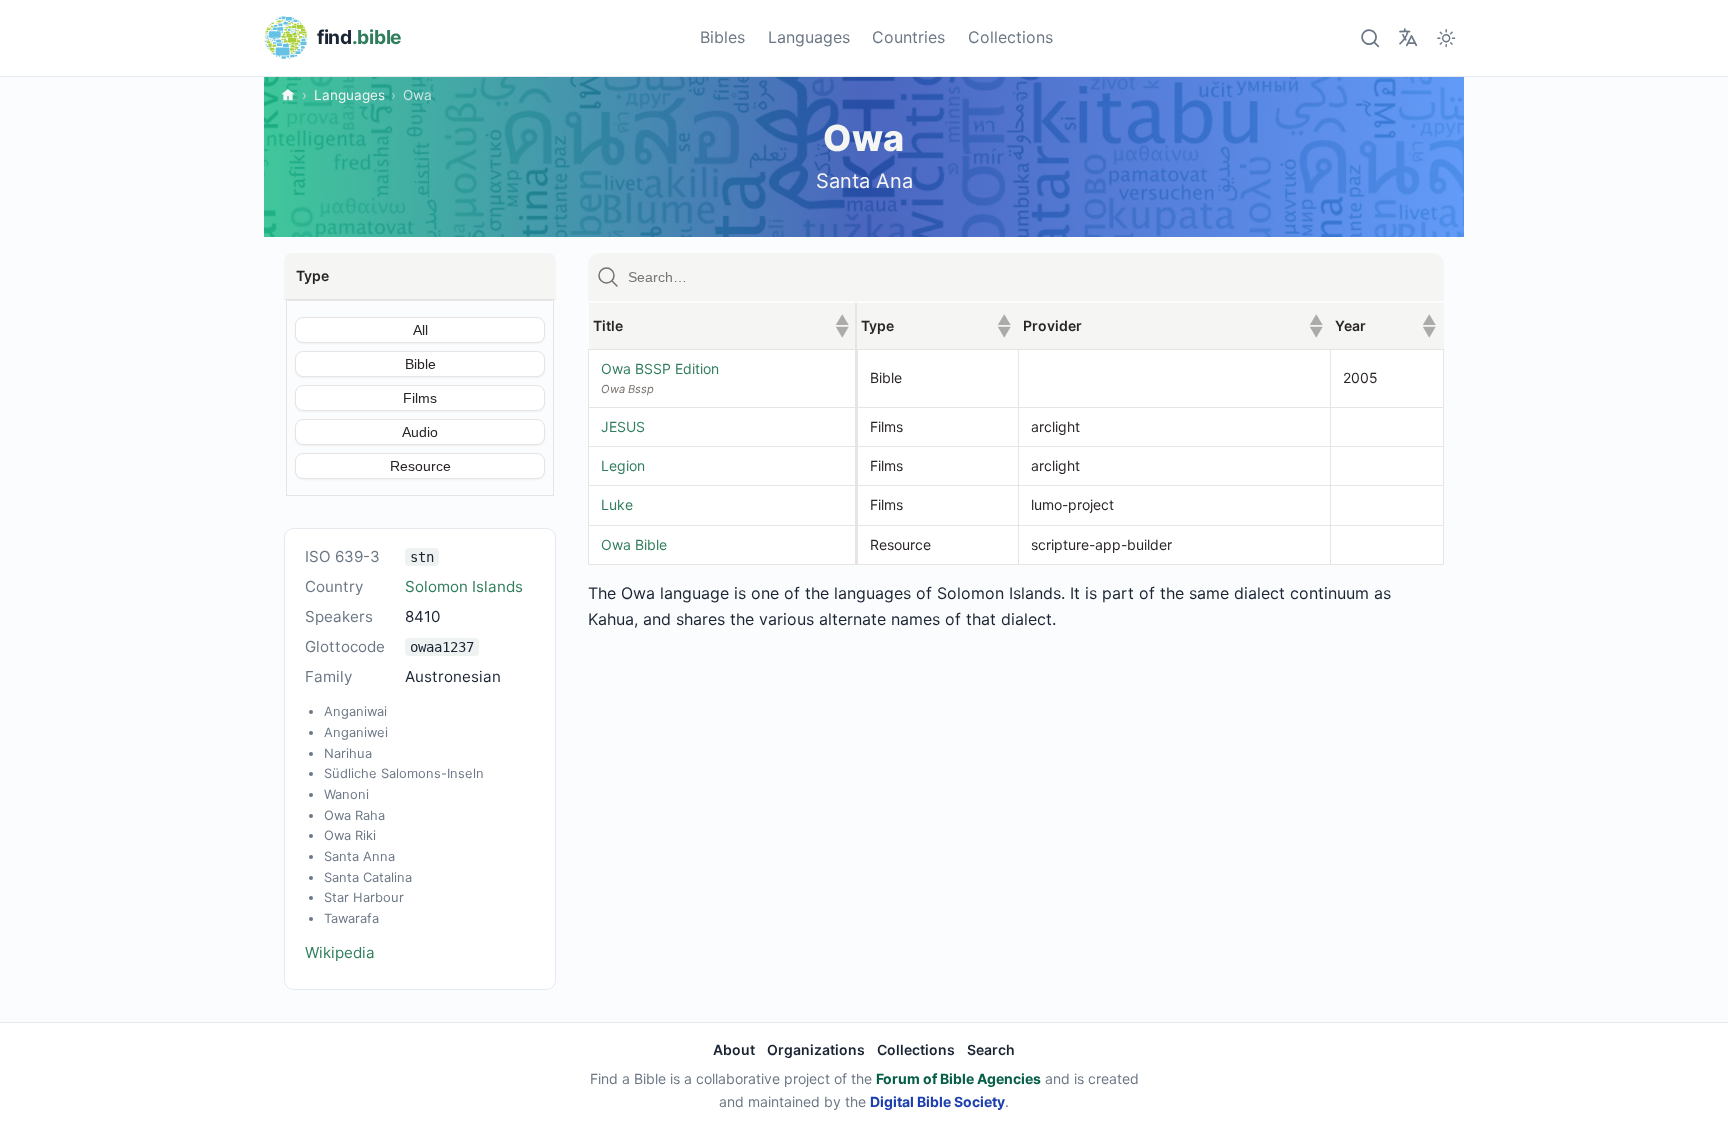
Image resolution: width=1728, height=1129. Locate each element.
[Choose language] (1407, 37)
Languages (809, 37)
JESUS (623, 426)
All (420, 330)
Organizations (816, 1049)
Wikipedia (340, 952)
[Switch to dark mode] (1446, 37)
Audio (420, 432)
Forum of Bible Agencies (958, 1078)
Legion (623, 465)
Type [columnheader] (936, 325)
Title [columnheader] (721, 325)
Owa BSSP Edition (660, 368)
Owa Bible (634, 544)
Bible (420, 364)
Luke (617, 504)
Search (991, 1049)
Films (420, 398)
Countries (908, 37)
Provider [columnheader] (1173, 325)
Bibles (722, 37)
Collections (1010, 37)
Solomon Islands (464, 586)
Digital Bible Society (937, 1101)
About (734, 1049)
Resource (420, 466)
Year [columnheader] (1385, 325)
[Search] (1369, 37)
